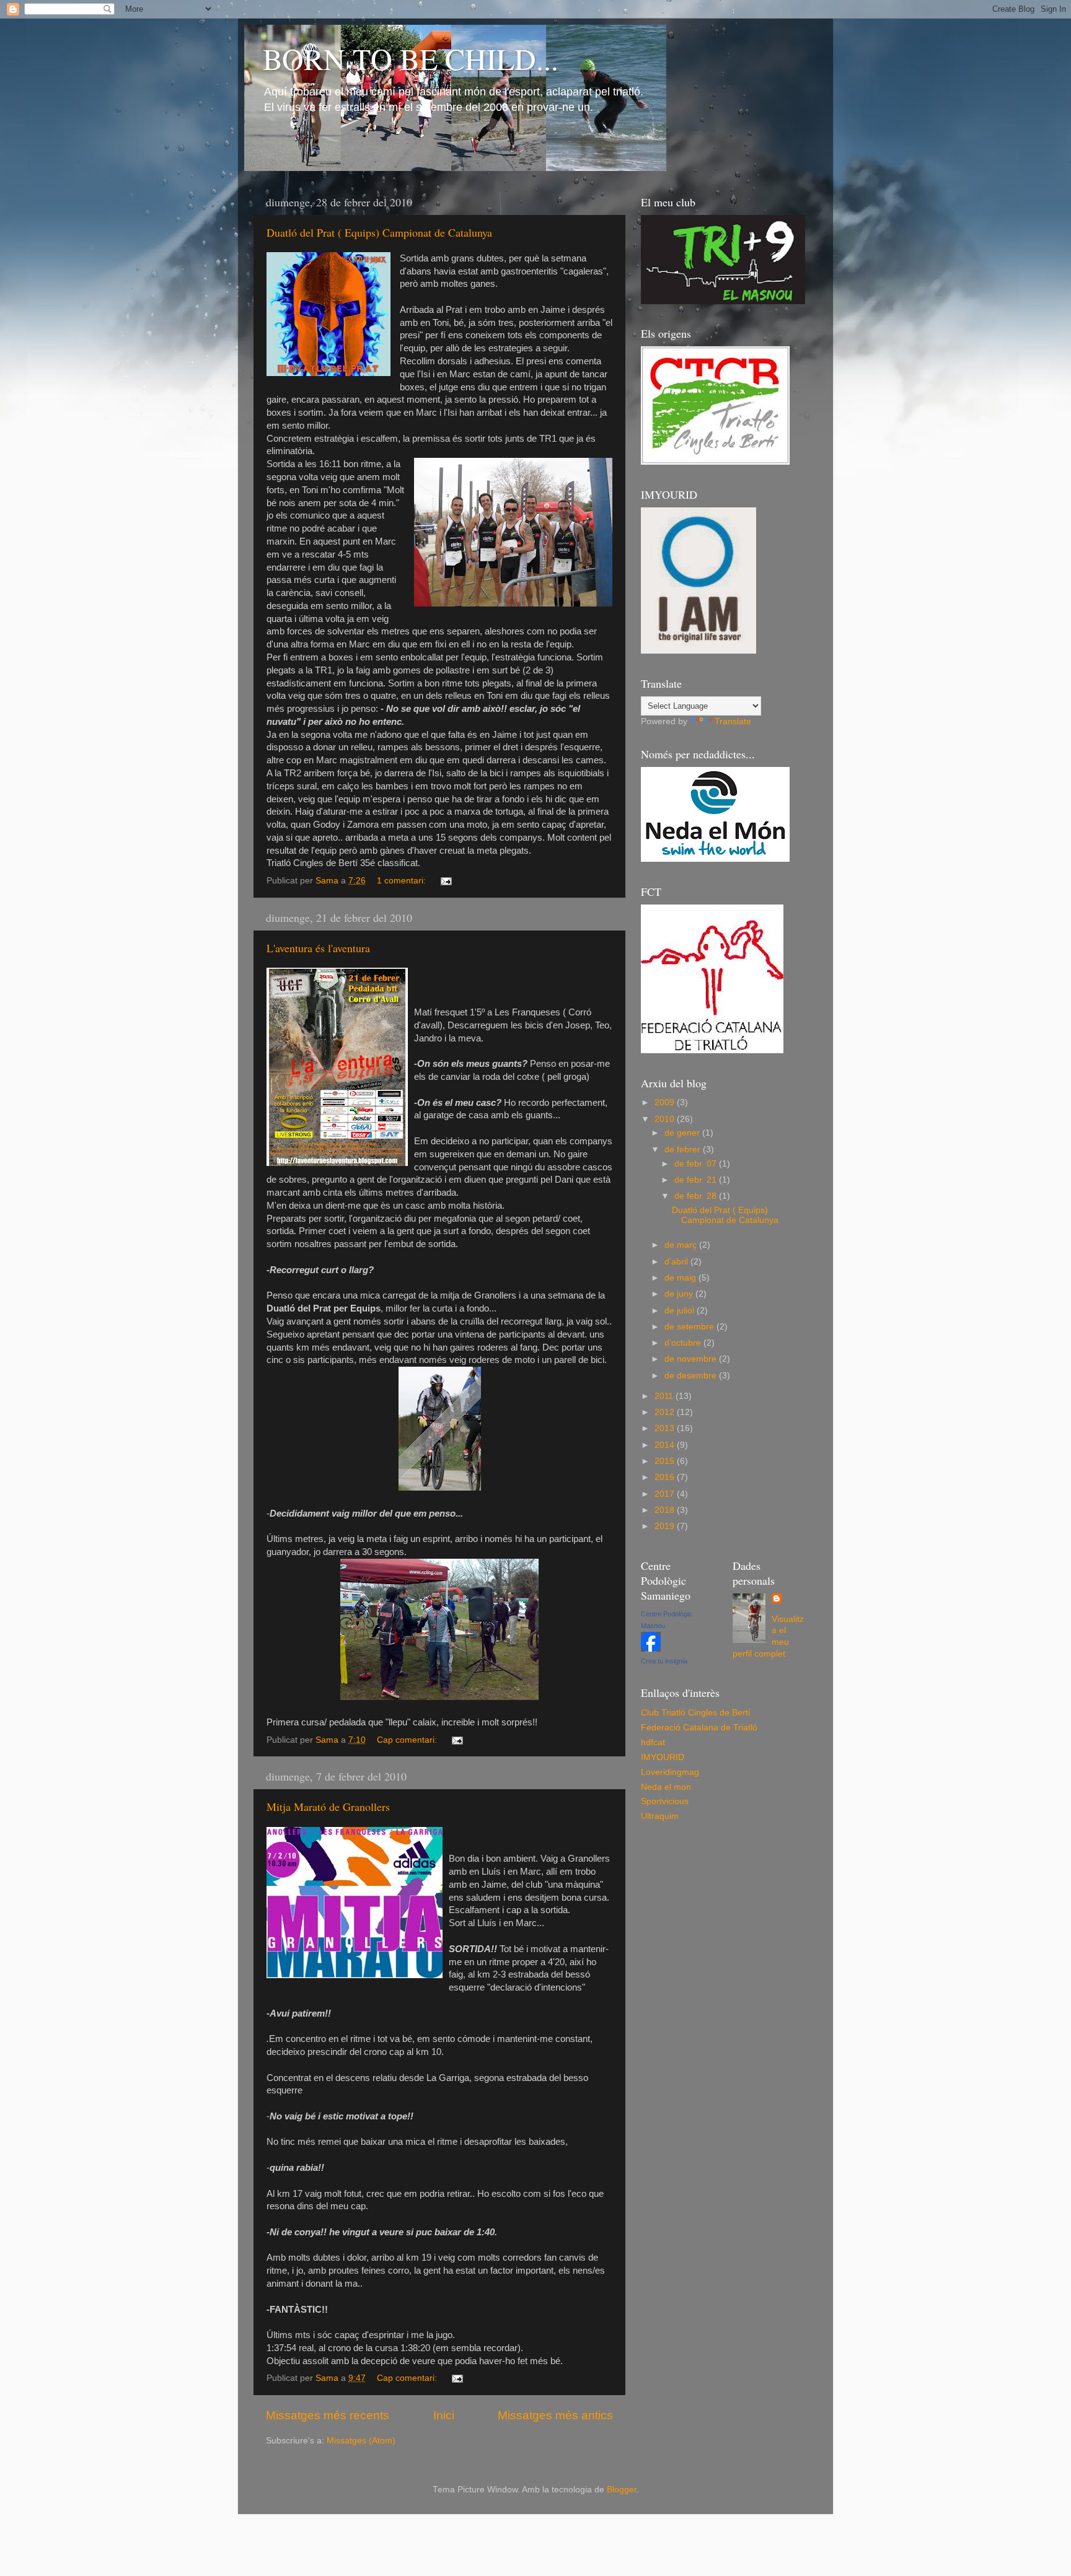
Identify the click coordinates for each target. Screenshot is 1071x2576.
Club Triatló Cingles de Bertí (696, 1713)
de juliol (681, 1311)
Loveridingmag (670, 1772)
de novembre (692, 1359)
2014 (666, 1445)
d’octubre (684, 1343)
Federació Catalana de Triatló (699, 1728)
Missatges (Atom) (361, 2441)
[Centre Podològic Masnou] (651, 1649)
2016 (666, 1477)
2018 (666, 1510)
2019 (666, 1526)
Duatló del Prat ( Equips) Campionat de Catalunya (379, 232)
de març (682, 1245)
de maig (681, 1278)
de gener (683, 1133)
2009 (666, 1102)
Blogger (622, 2490)
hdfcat (653, 1742)
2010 (666, 1119)
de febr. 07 (697, 1164)
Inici (444, 2415)
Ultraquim (660, 1816)
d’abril (677, 1262)
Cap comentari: (408, 1740)
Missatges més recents (328, 2415)
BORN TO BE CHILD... (411, 58)
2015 (666, 1461)
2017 (666, 1494)
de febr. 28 (697, 1196)
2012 (666, 1412)
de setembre (690, 1327)
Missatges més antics (555, 2415)
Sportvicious (665, 1801)
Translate (733, 721)
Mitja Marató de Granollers (328, 1807)
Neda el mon (666, 1787)
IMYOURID (663, 1757)
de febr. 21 (697, 1180)
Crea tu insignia (664, 1661)
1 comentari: (403, 881)
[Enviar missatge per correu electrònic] (445, 881)
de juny (680, 1294)
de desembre (692, 1376)
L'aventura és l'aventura (318, 948)
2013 (666, 1428)
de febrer (684, 1150)
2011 (665, 1396)
